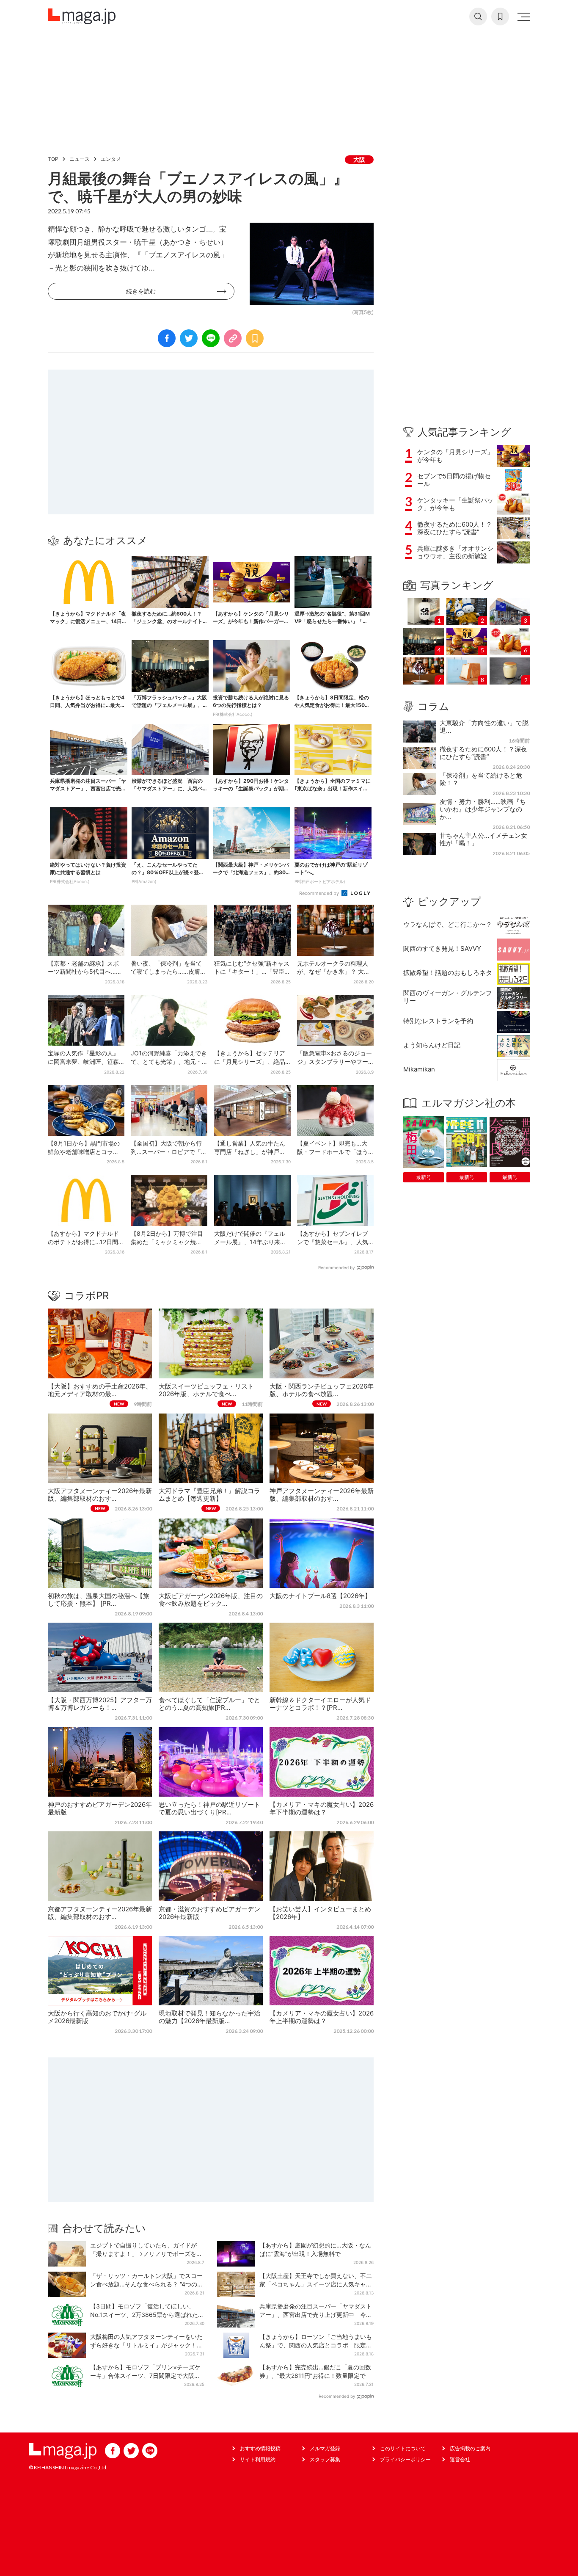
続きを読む (141, 291)
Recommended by (320, 893)
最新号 (424, 1177)
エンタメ (111, 159)
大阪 (359, 159)
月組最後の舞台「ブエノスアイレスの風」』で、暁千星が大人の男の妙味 (198, 187)
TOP (53, 159)
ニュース (80, 159)
